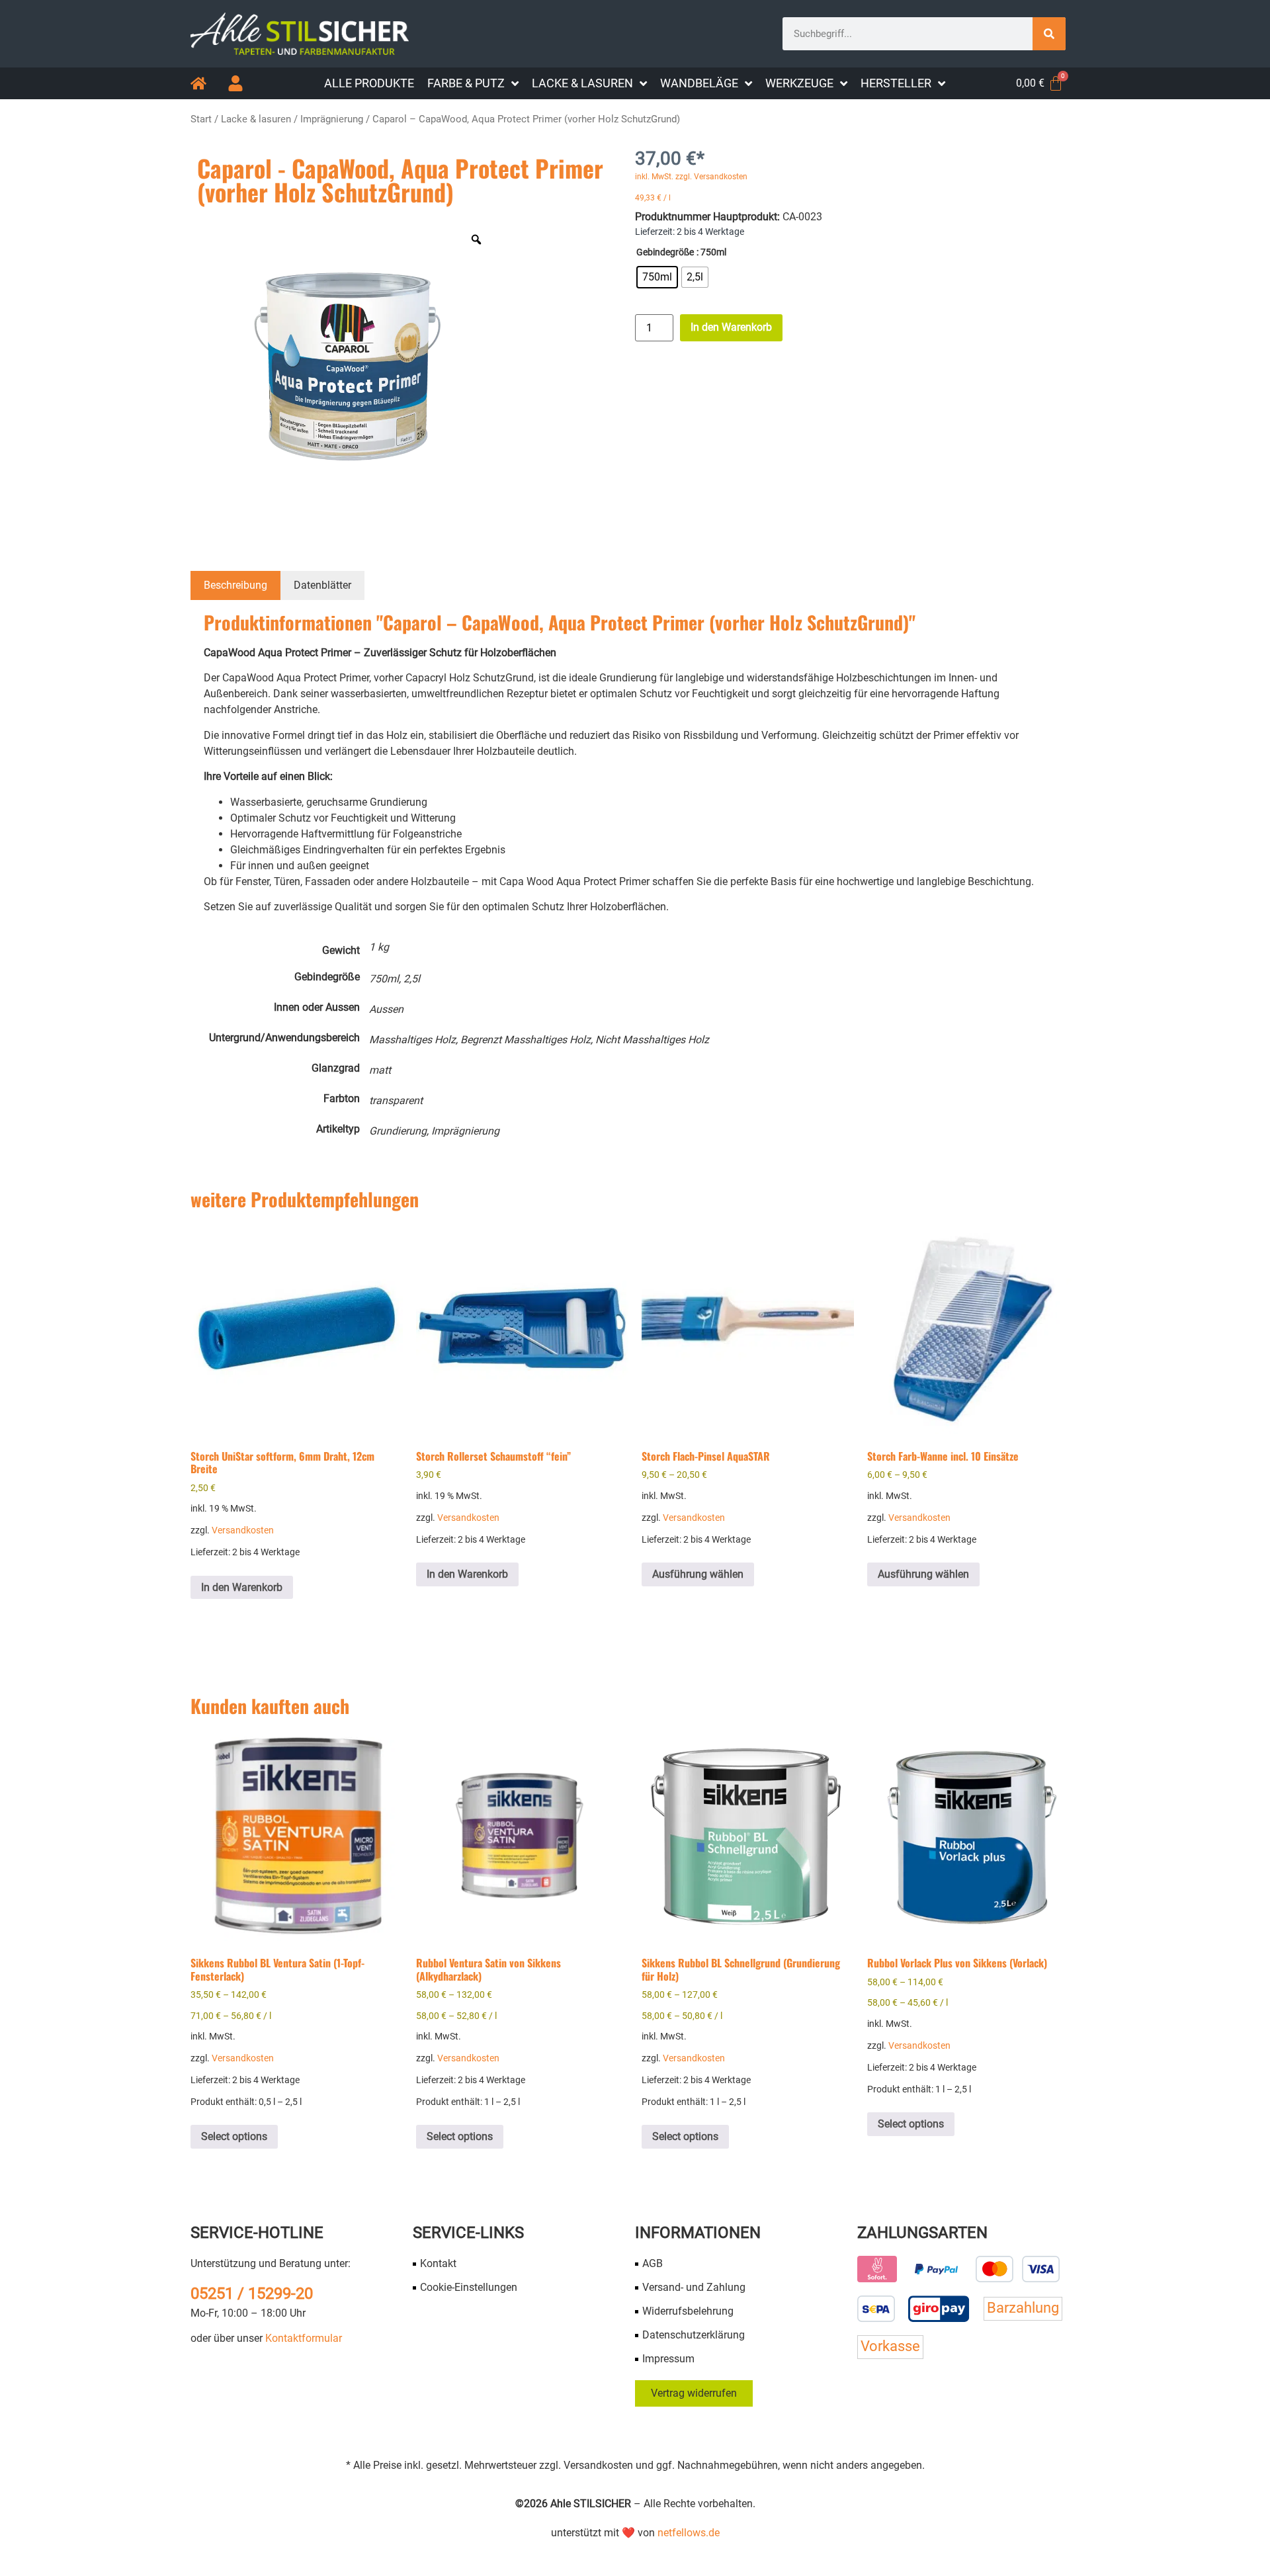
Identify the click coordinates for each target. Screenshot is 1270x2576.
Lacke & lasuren (256, 119)
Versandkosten (243, 1530)
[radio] (657, 277)
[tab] (235, 585)
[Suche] (1049, 34)
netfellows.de (689, 2533)
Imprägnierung (332, 119)
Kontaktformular (304, 2338)
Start (201, 119)
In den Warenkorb (731, 327)
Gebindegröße (665, 253)
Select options (234, 2136)
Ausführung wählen (698, 1574)
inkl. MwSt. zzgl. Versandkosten (691, 177)
